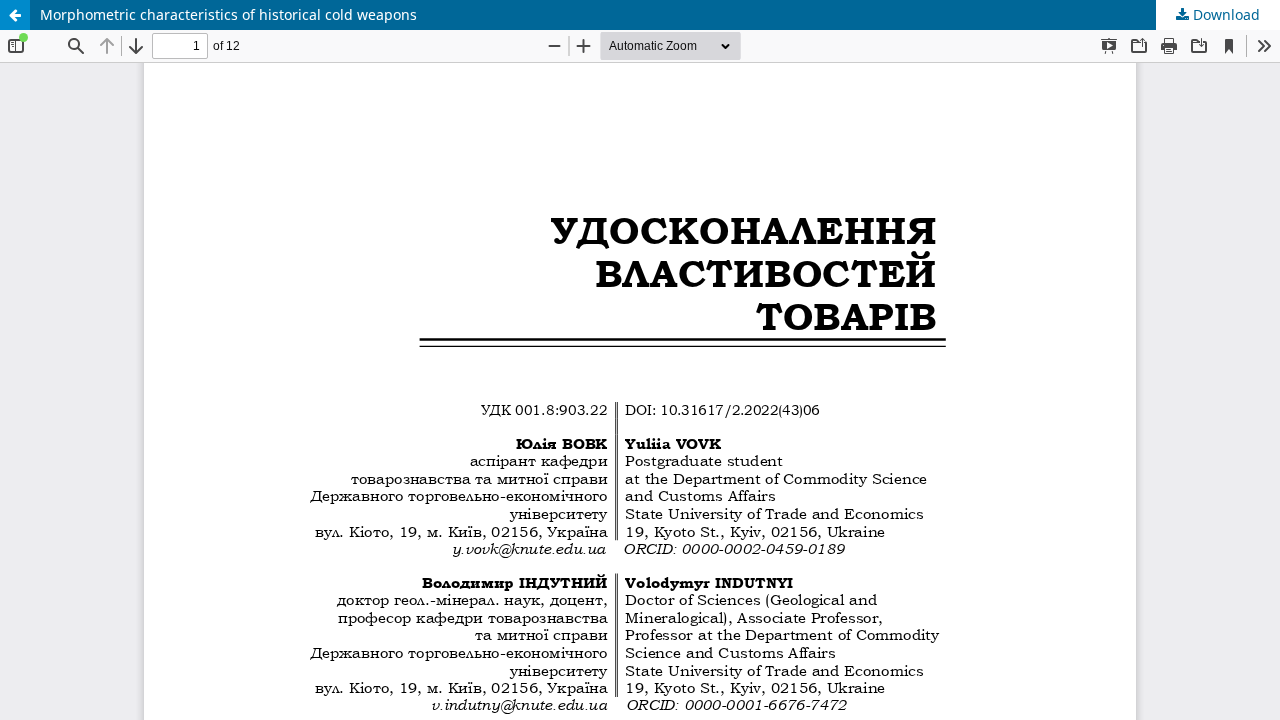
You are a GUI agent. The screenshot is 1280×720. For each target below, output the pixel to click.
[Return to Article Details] (15, 15)
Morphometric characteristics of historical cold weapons (228, 14)
